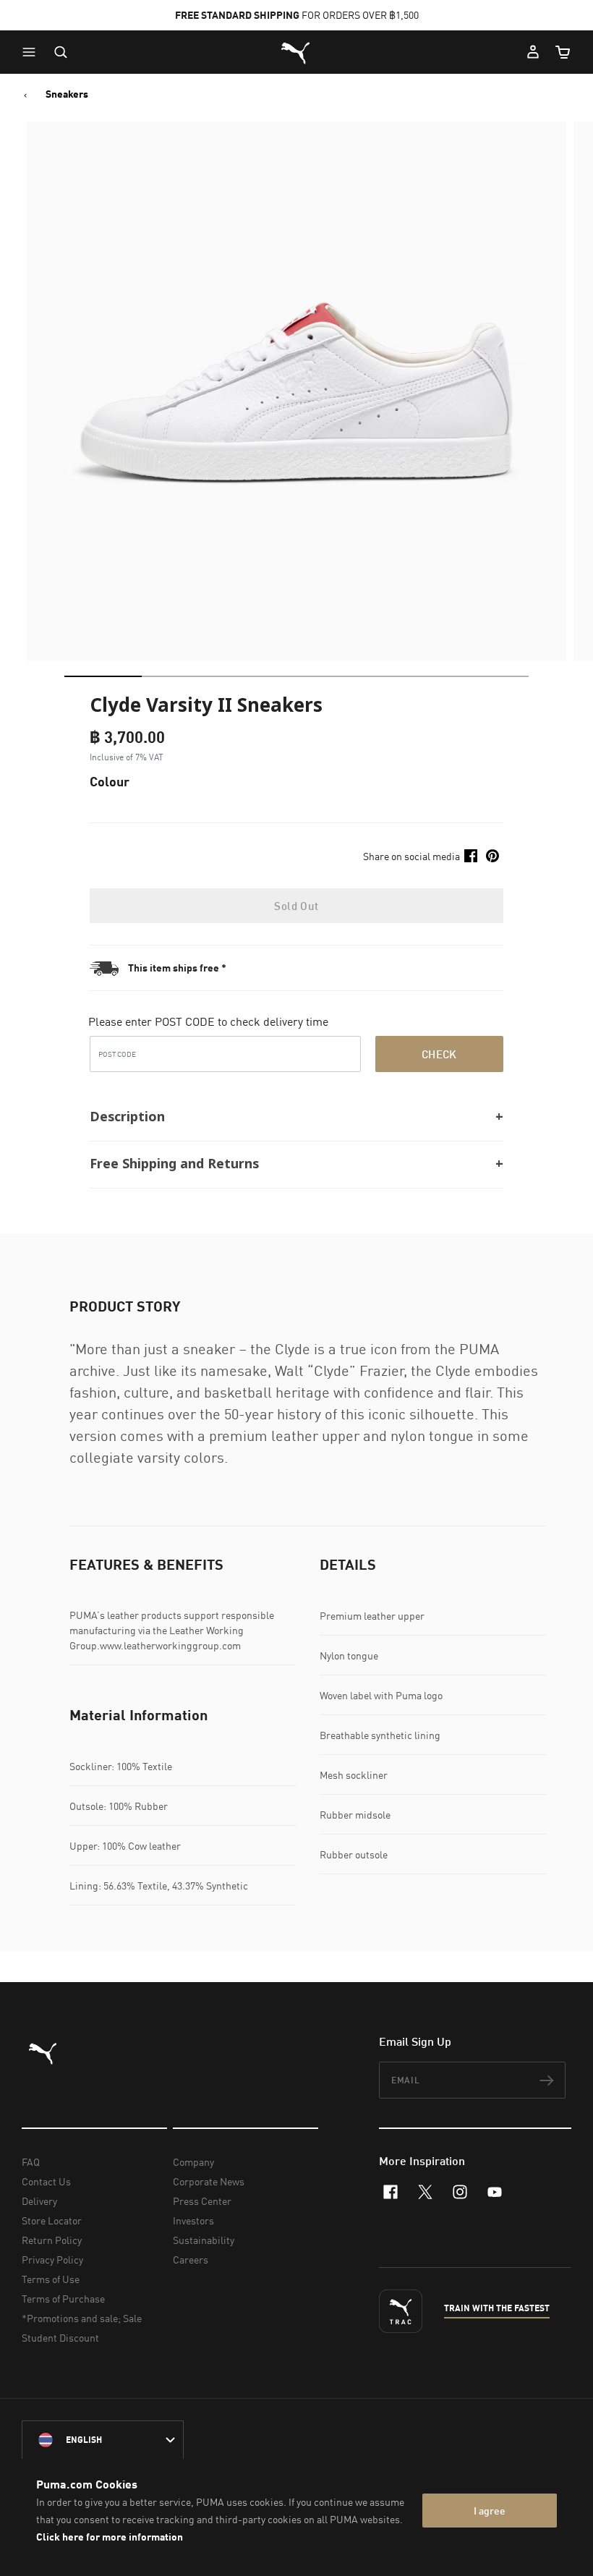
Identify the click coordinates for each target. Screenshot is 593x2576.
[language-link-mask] (103, 2440)
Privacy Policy (52, 2260)
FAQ (31, 2162)
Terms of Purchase (63, 2299)
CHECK (439, 1054)
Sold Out (296, 906)
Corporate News (209, 2181)
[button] (33, 52)
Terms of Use (51, 2279)
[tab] (103, 676)
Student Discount (60, 2338)
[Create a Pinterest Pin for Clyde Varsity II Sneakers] (492, 856)
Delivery (39, 2201)
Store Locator (52, 2220)
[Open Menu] (33, 52)
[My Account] (533, 52)
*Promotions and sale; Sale (82, 2318)
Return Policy (52, 2240)
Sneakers (67, 94)
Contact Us (46, 2181)
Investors (193, 2220)
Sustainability (204, 2240)
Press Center (202, 2201)
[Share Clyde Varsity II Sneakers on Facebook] (471, 856)
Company (193, 2162)
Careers (191, 2260)
